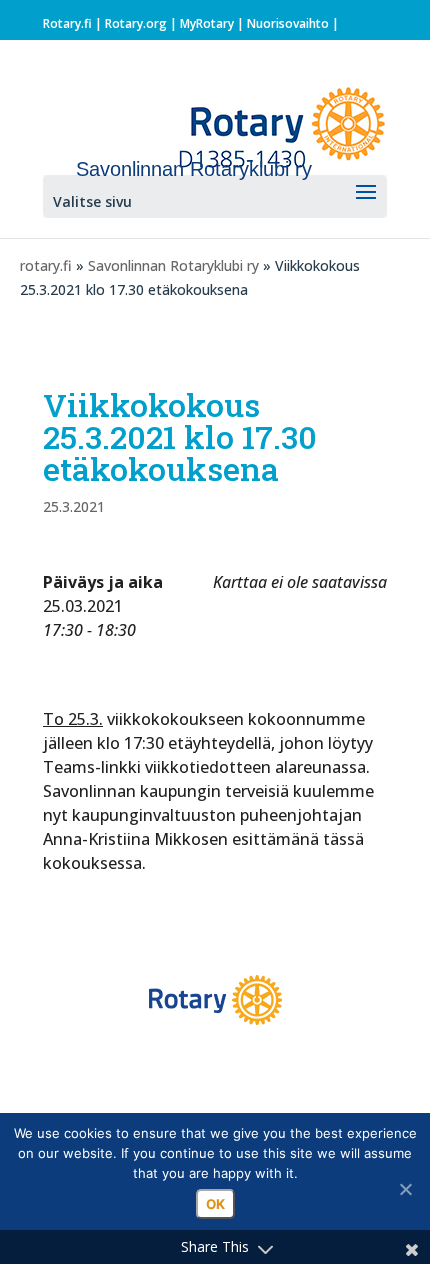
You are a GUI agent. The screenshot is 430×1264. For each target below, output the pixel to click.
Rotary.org (136, 23)
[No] (405, 1189)
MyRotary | (213, 23)
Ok (215, 1204)
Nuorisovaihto (288, 23)
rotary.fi (46, 265)
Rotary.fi (67, 23)
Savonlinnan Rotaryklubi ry (173, 265)
